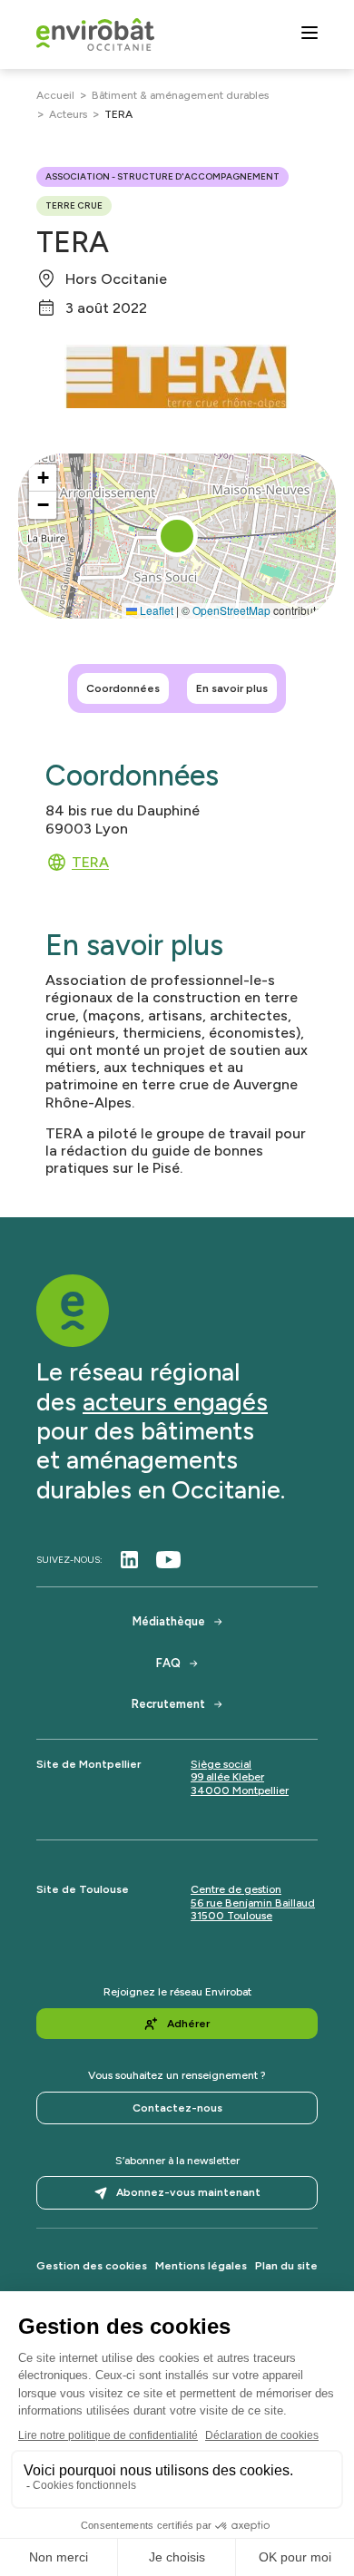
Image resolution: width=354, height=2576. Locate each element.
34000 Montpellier (240, 1791)
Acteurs (68, 114)
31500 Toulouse (231, 1916)
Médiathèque (169, 1621)
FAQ (168, 1663)
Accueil (55, 95)
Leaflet (155, 610)
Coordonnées (123, 688)
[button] (177, 536)
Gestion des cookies (92, 2266)
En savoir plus (232, 688)
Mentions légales (201, 2266)
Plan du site (286, 2266)
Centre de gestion (236, 1889)
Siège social (221, 1764)
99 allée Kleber (227, 1777)
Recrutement (168, 1704)
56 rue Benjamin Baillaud (253, 1903)
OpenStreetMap (231, 610)
